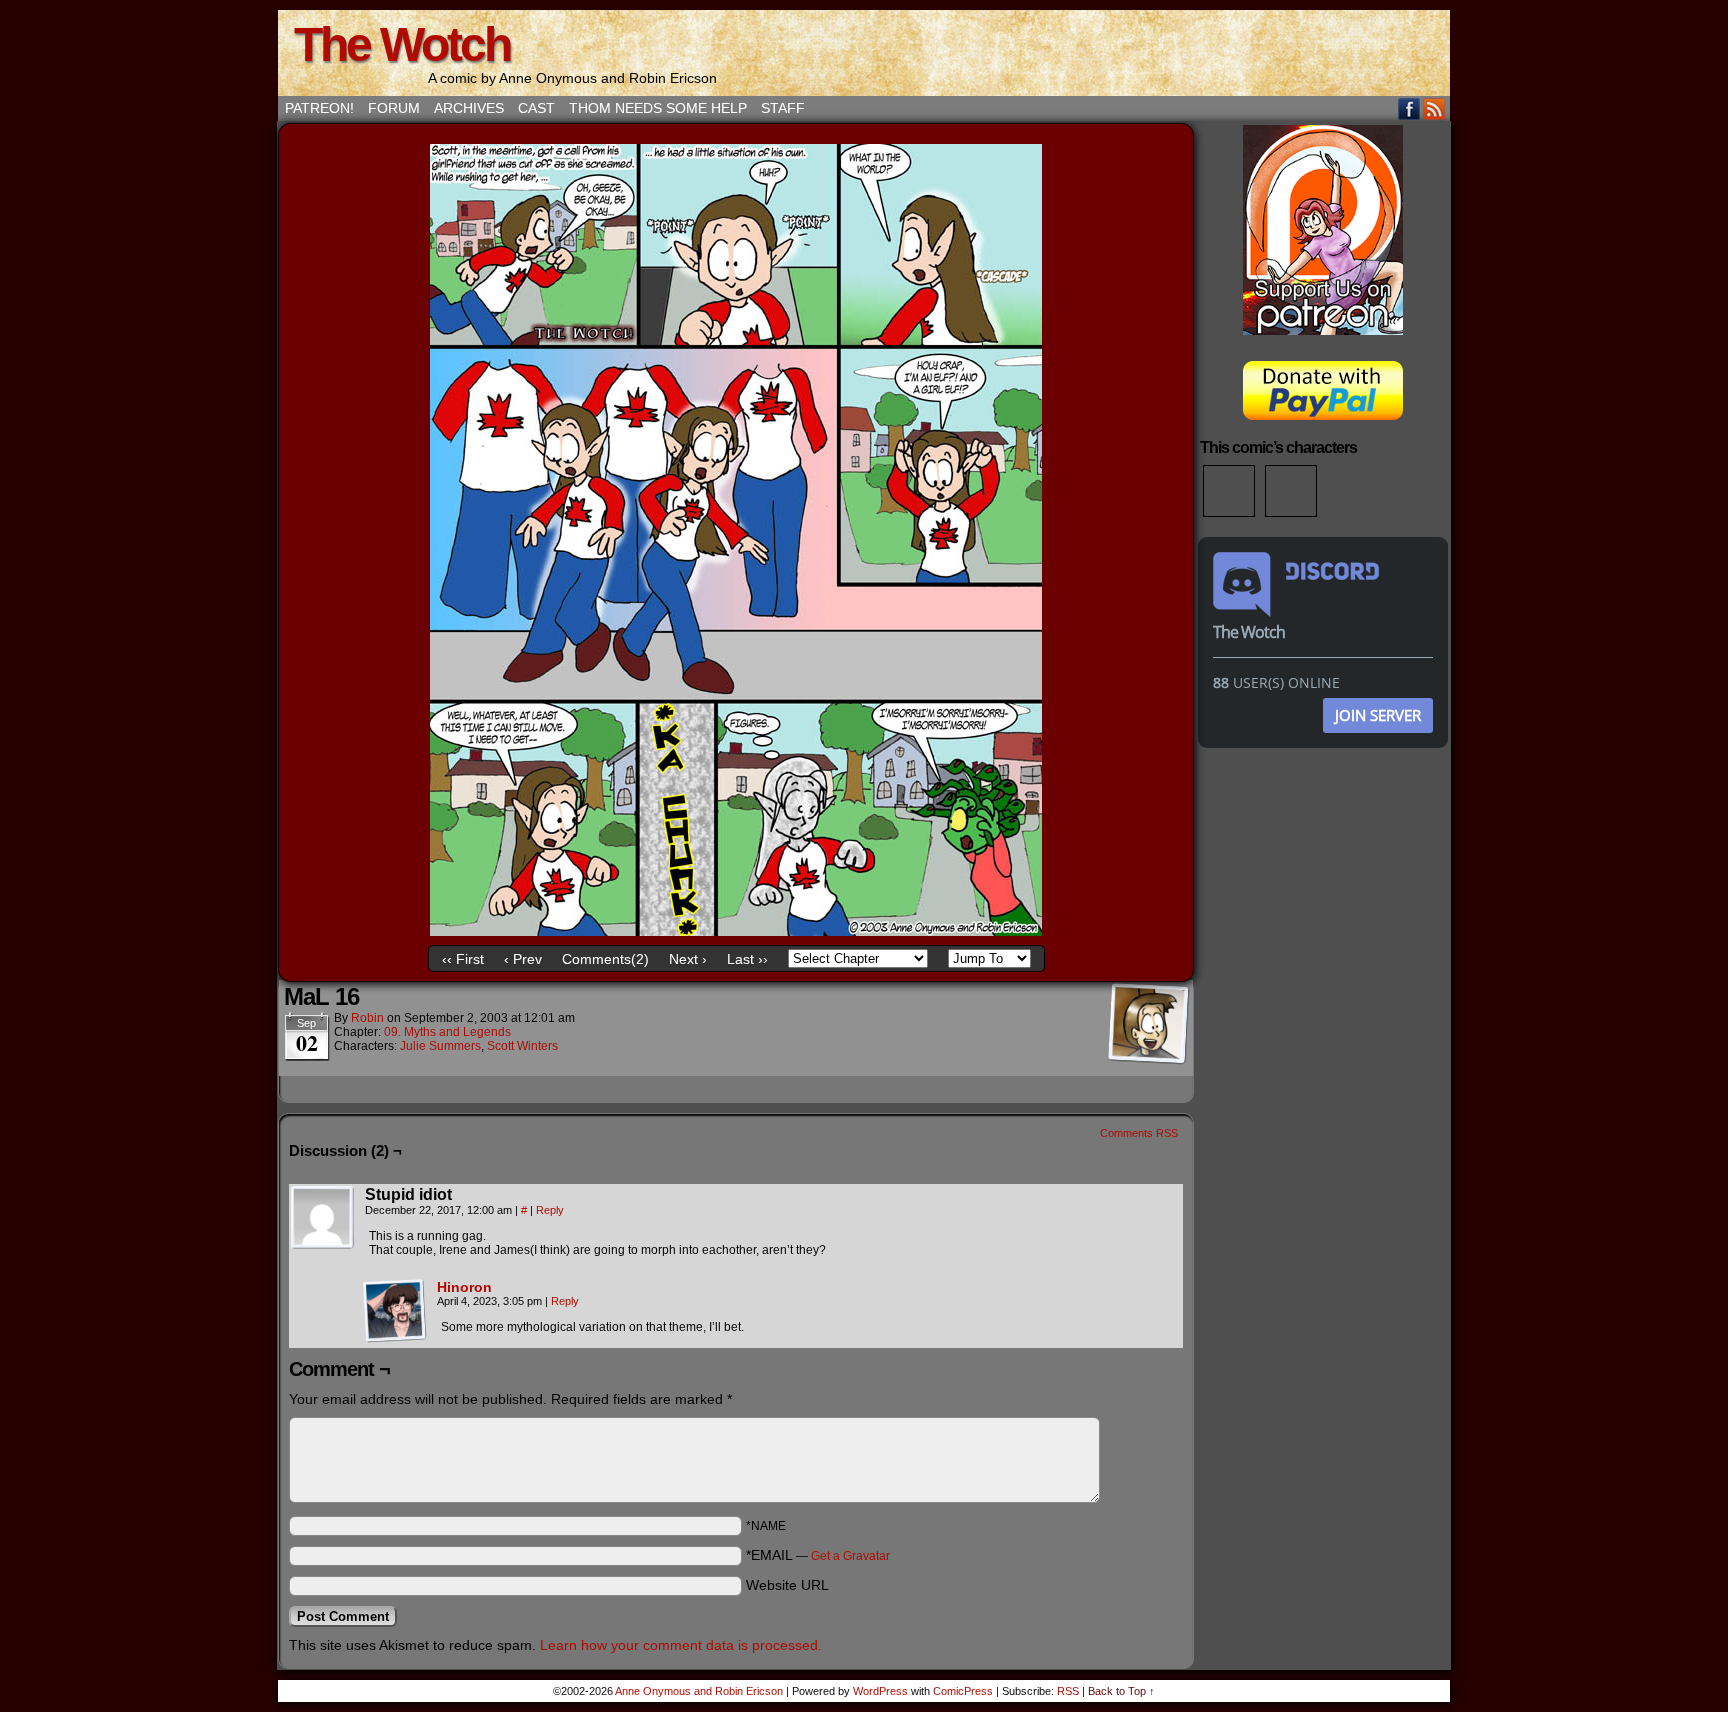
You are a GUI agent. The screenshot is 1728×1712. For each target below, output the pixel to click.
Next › (688, 959)
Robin (367, 1018)
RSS (1434, 108)
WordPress (880, 1691)
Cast (536, 108)
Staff (783, 108)
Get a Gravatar (850, 1556)
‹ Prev (523, 959)
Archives (469, 108)
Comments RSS (1139, 1133)
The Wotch (402, 44)
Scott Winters (522, 1046)
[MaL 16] (736, 931)
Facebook (1409, 108)
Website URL (787, 1585)
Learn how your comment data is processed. (681, 1645)
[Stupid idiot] (323, 1218)
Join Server (1378, 715)
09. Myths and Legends (447, 1032)
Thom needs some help (658, 108)
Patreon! (319, 108)
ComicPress (963, 1691)
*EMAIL (818, 1555)
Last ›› (747, 959)
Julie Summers (440, 1046)
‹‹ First (463, 959)
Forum (394, 108)
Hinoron (464, 1287)
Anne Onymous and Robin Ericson (699, 1691)
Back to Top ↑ (1121, 1691)
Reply (550, 1210)
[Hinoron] (395, 1338)
